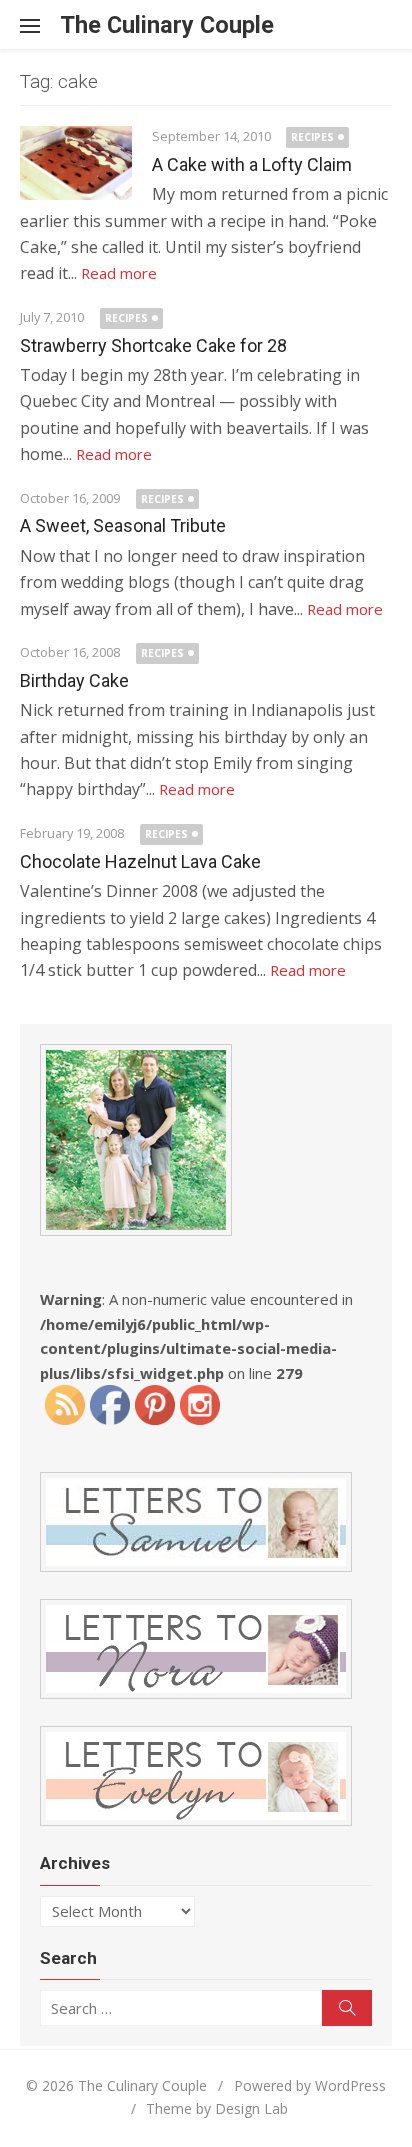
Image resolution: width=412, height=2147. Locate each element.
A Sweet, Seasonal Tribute (123, 525)
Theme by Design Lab (217, 2108)
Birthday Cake (74, 680)
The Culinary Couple (167, 25)
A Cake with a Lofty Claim (252, 164)
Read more (119, 273)
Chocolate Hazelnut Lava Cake (140, 861)
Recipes (312, 137)
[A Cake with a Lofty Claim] (76, 163)
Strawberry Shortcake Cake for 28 (153, 345)
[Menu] (40, 25)
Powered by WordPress (310, 2085)
